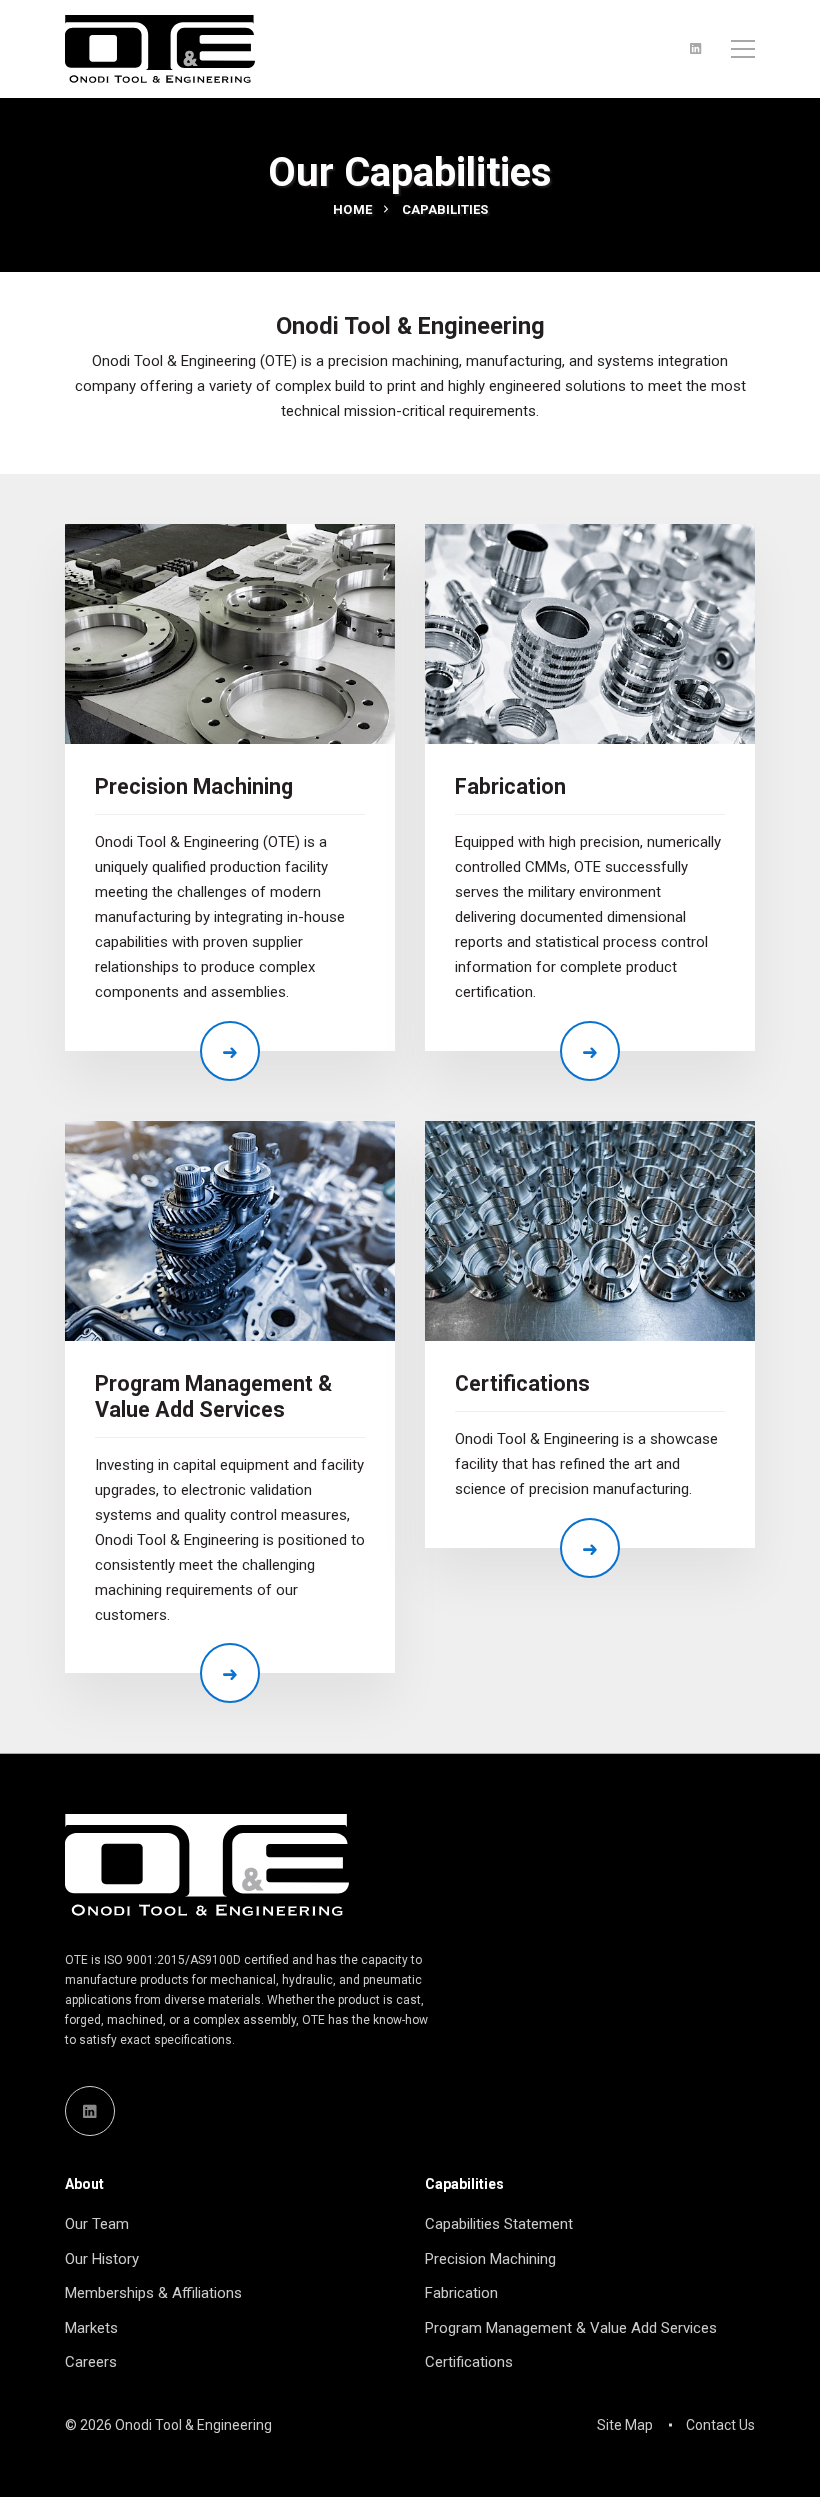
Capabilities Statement (499, 2224)
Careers (91, 2362)
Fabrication (510, 786)
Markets (91, 2328)
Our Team (97, 2224)
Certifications (522, 1383)
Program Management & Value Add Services (213, 1396)
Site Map (625, 2425)
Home (353, 209)
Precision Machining (194, 786)
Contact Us (720, 2425)
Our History (102, 2259)
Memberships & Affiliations (153, 2293)
